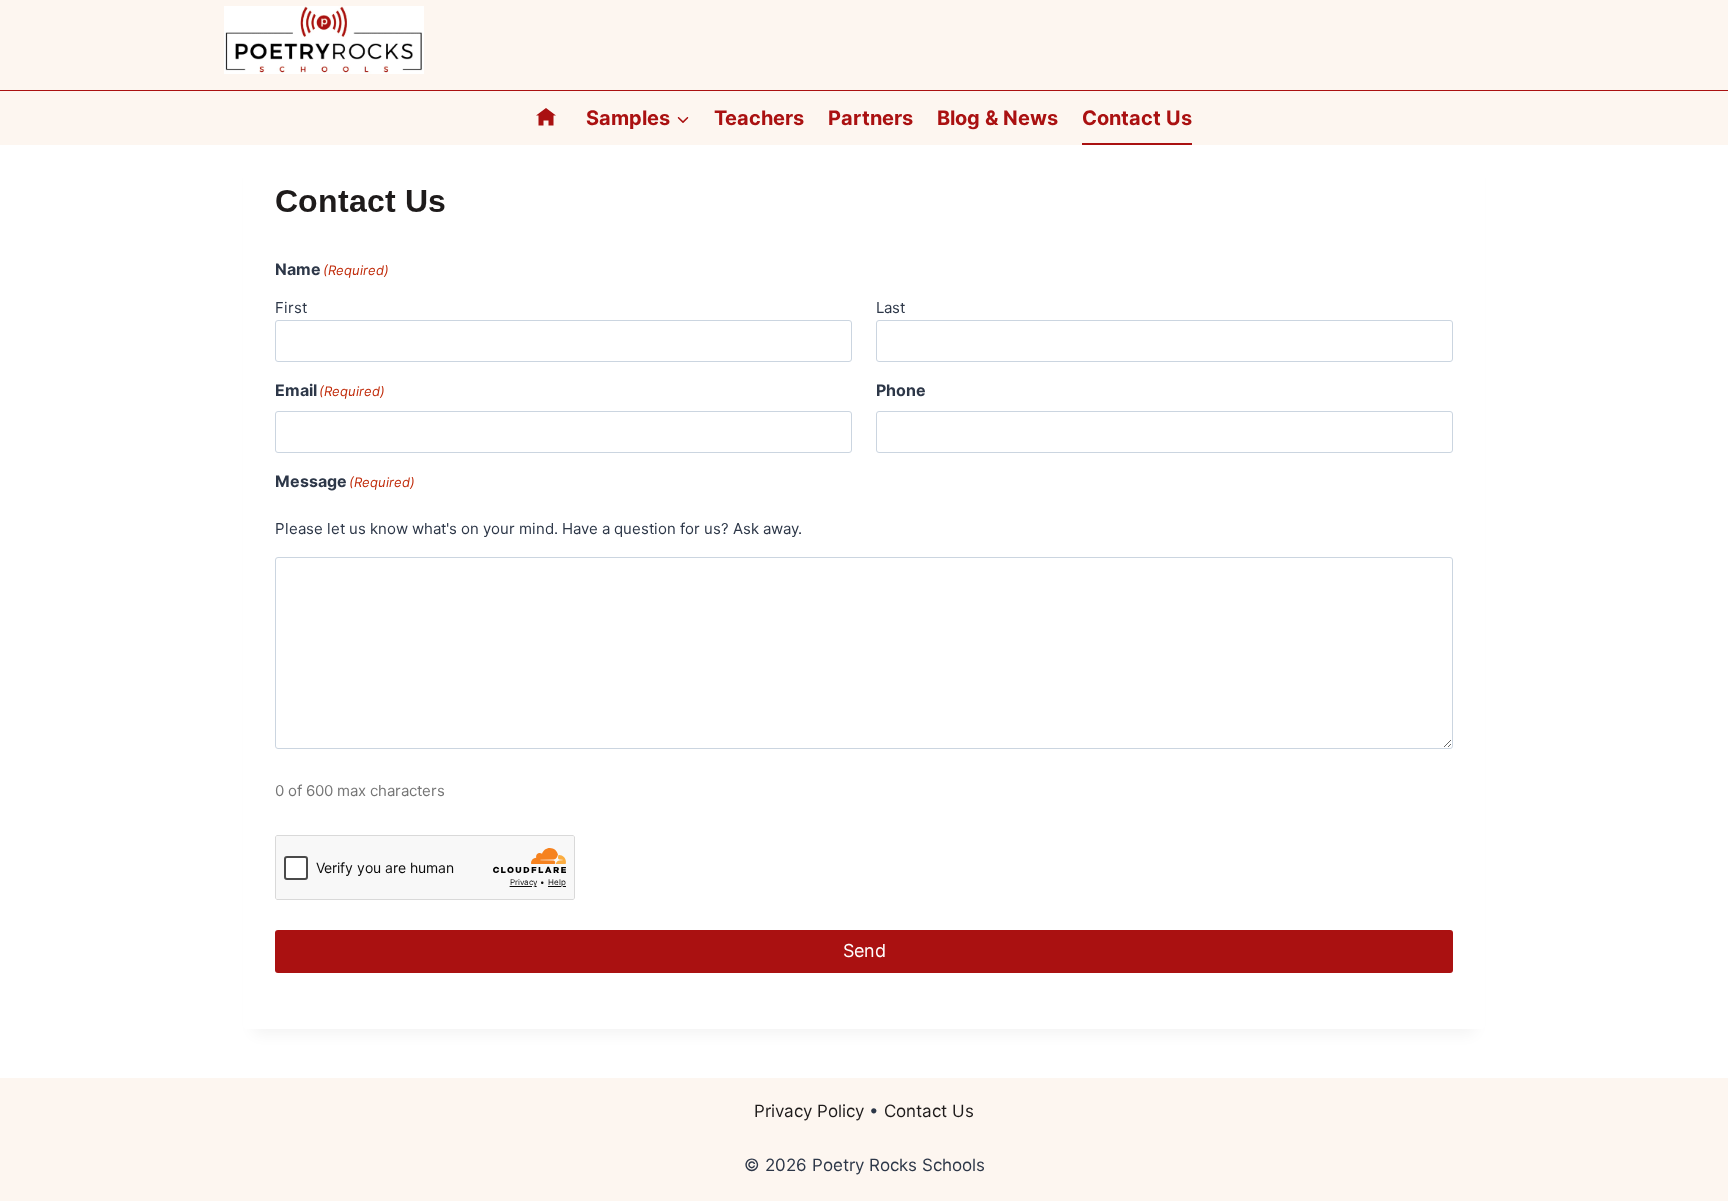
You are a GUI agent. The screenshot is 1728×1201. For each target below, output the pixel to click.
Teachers (759, 118)
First (291, 307)
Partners (870, 118)
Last (890, 307)
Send (864, 950)
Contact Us (1137, 118)
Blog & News (997, 118)
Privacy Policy (809, 1111)
